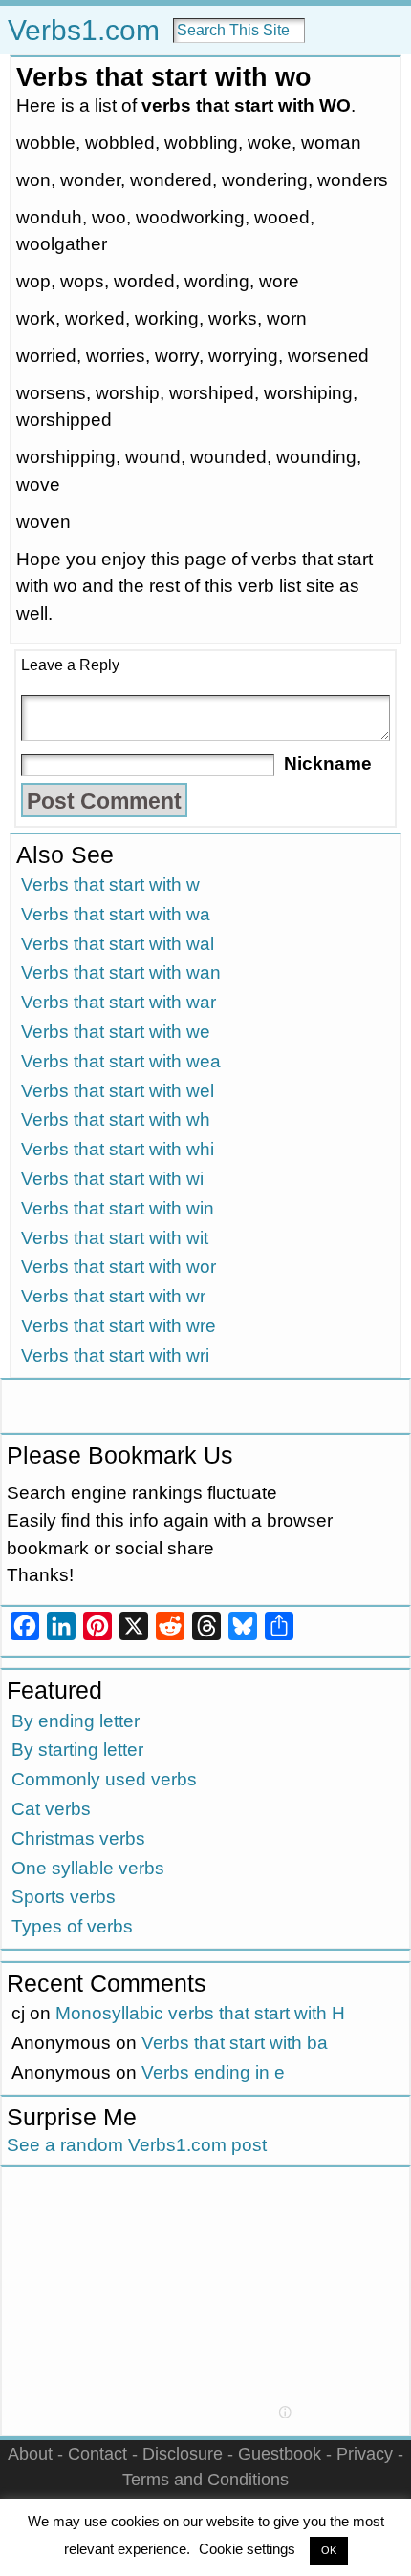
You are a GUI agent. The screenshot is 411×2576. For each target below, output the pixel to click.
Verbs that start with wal (118, 944)
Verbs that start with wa (116, 914)
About (30, 2453)
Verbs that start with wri (115, 1355)
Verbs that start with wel (118, 1091)
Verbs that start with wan (121, 972)
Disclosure (183, 2453)
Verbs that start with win (118, 1208)
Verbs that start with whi (118, 1149)
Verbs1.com (84, 30)
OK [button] (329, 2550)
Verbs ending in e (213, 2072)
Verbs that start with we (116, 1032)
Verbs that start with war (119, 1002)
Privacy (365, 2453)
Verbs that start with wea (121, 1061)
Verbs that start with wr (113, 1296)
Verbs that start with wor (119, 1267)
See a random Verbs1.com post (137, 2145)
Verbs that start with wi (112, 1179)
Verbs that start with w (110, 885)
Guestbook (280, 2453)
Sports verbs (64, 1897)
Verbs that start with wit (115, 1238)
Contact (97, 2453)
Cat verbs (51, 1809)
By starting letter (77, 1750)
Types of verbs (72, 1926)
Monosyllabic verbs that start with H (200, 2013)
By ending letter (76, 1721)
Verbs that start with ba (235, 2043)
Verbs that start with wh (116, 1119)
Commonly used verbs (104, 1779)
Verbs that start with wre (119, 1326)
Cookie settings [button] (247, 2549)
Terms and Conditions (205, 2479)
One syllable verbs (88, 1868)
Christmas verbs (78, 1838)
